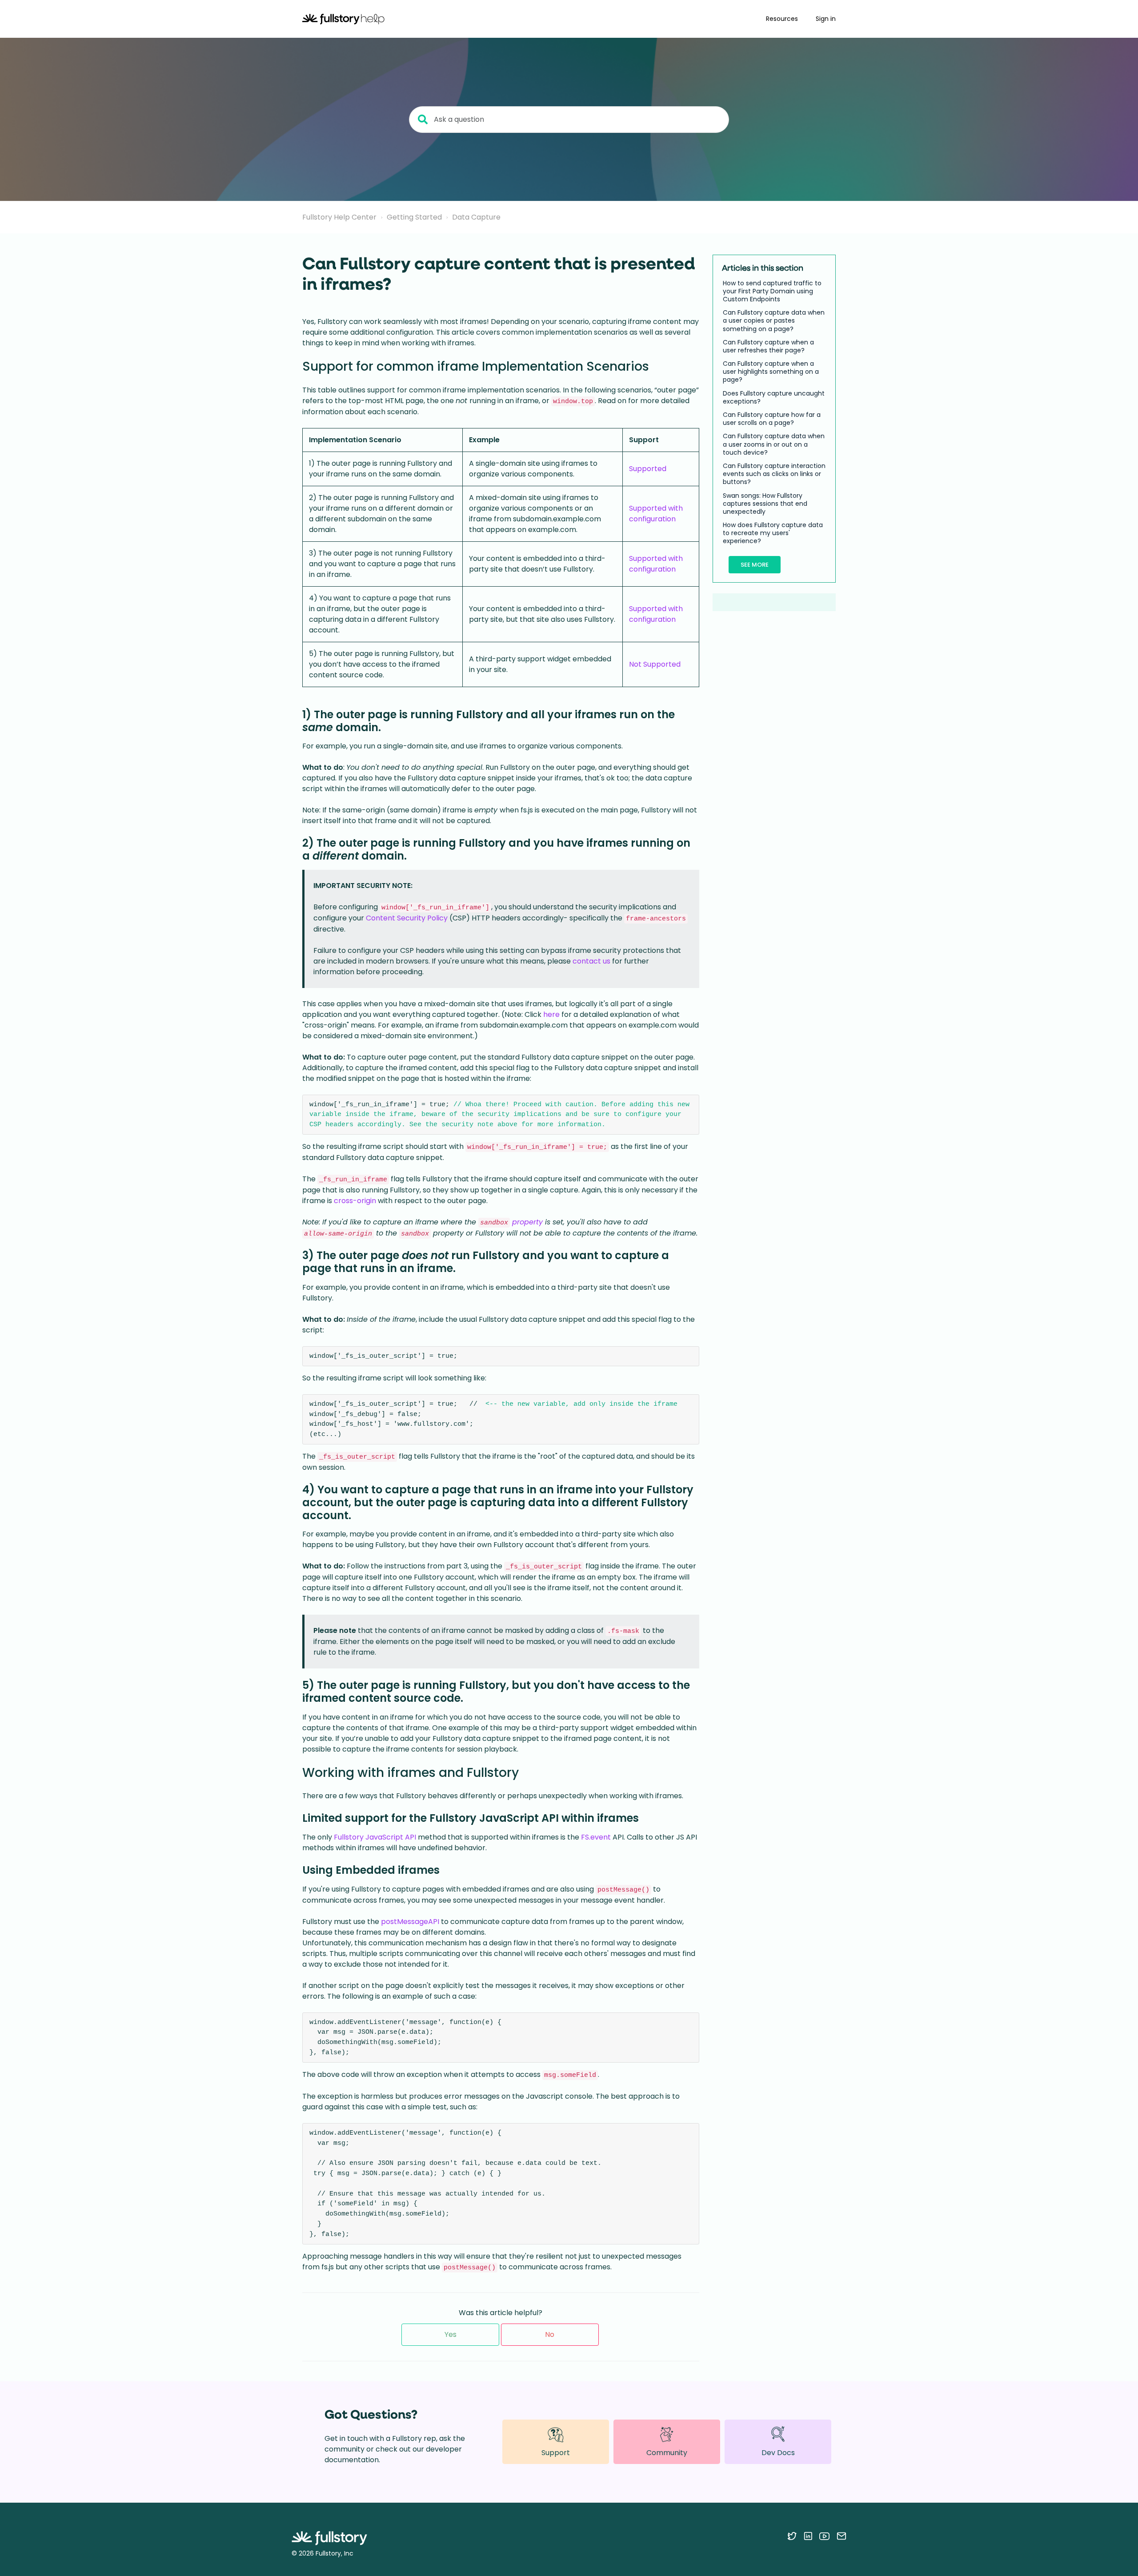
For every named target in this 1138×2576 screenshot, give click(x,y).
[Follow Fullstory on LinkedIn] (808, 2536)
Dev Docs (778, 2453)
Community (667, 2453)
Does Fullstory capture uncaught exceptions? (774, 397)
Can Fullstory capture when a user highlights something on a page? (771, 372)
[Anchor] (658, 365)
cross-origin (355, 1201)
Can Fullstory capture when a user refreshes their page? (768, 346)
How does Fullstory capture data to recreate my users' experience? (773, 533)
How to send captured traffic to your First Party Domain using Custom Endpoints (772, 291)
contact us (591, 961)
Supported (648, 469)
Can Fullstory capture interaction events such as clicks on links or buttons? (774, 474)
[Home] (343, 19)
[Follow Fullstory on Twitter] (792, 2536)
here (551, 1014)
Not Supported (655, 664)
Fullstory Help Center (339, 217)
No (550, 2334)
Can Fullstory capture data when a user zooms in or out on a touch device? (774, 445)
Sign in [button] (826, 19)
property (527, 1222)
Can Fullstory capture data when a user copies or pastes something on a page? (774, 321)
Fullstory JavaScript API (375, 1837)
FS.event (596, 1837)
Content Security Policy (407, 918)
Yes (451, 2334)
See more (755, 565)
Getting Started (414, 217)
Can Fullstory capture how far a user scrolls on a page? (772, 419)
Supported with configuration (656, 514)
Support (556, 2453)
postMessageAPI (410, 1922)
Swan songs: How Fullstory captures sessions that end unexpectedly (765, 504)
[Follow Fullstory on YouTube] (824, 2536)
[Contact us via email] (841, 2536)
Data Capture (476, 217)
